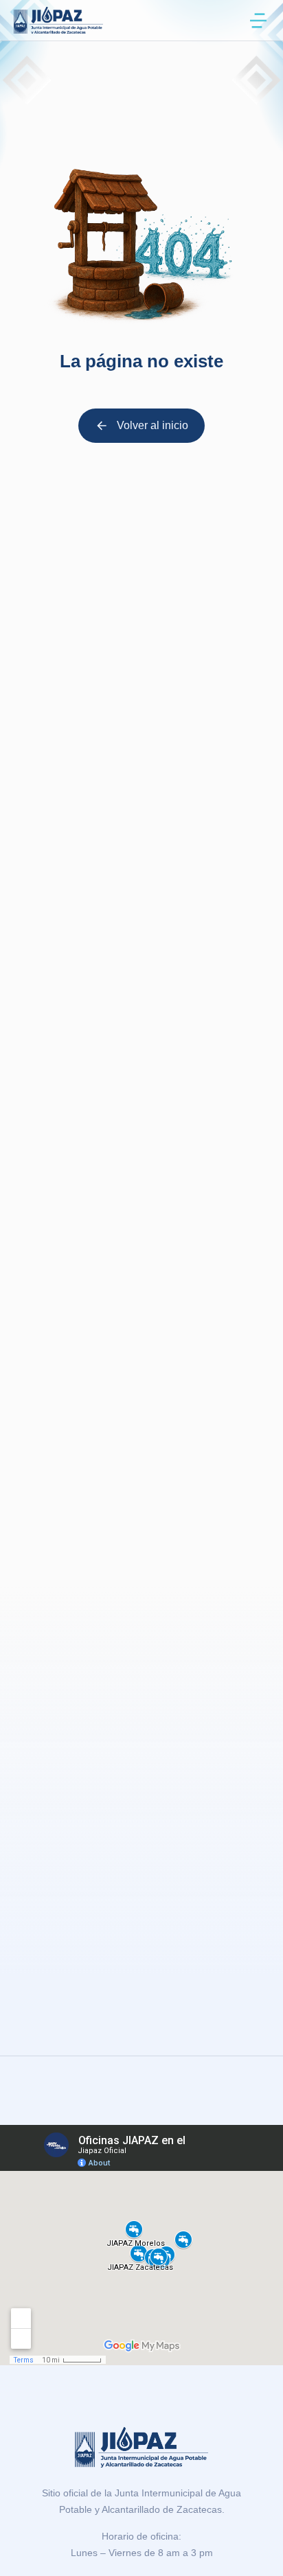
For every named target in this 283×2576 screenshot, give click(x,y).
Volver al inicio (152, 425)
